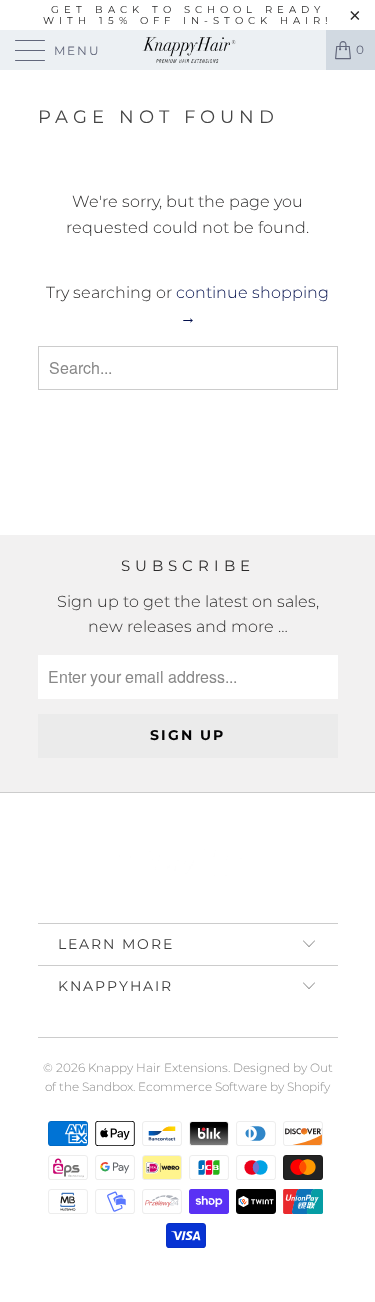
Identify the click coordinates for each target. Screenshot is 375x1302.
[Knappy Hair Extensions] (188, 50)
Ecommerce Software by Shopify (234, 1086)
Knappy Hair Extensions (158, 1067)
